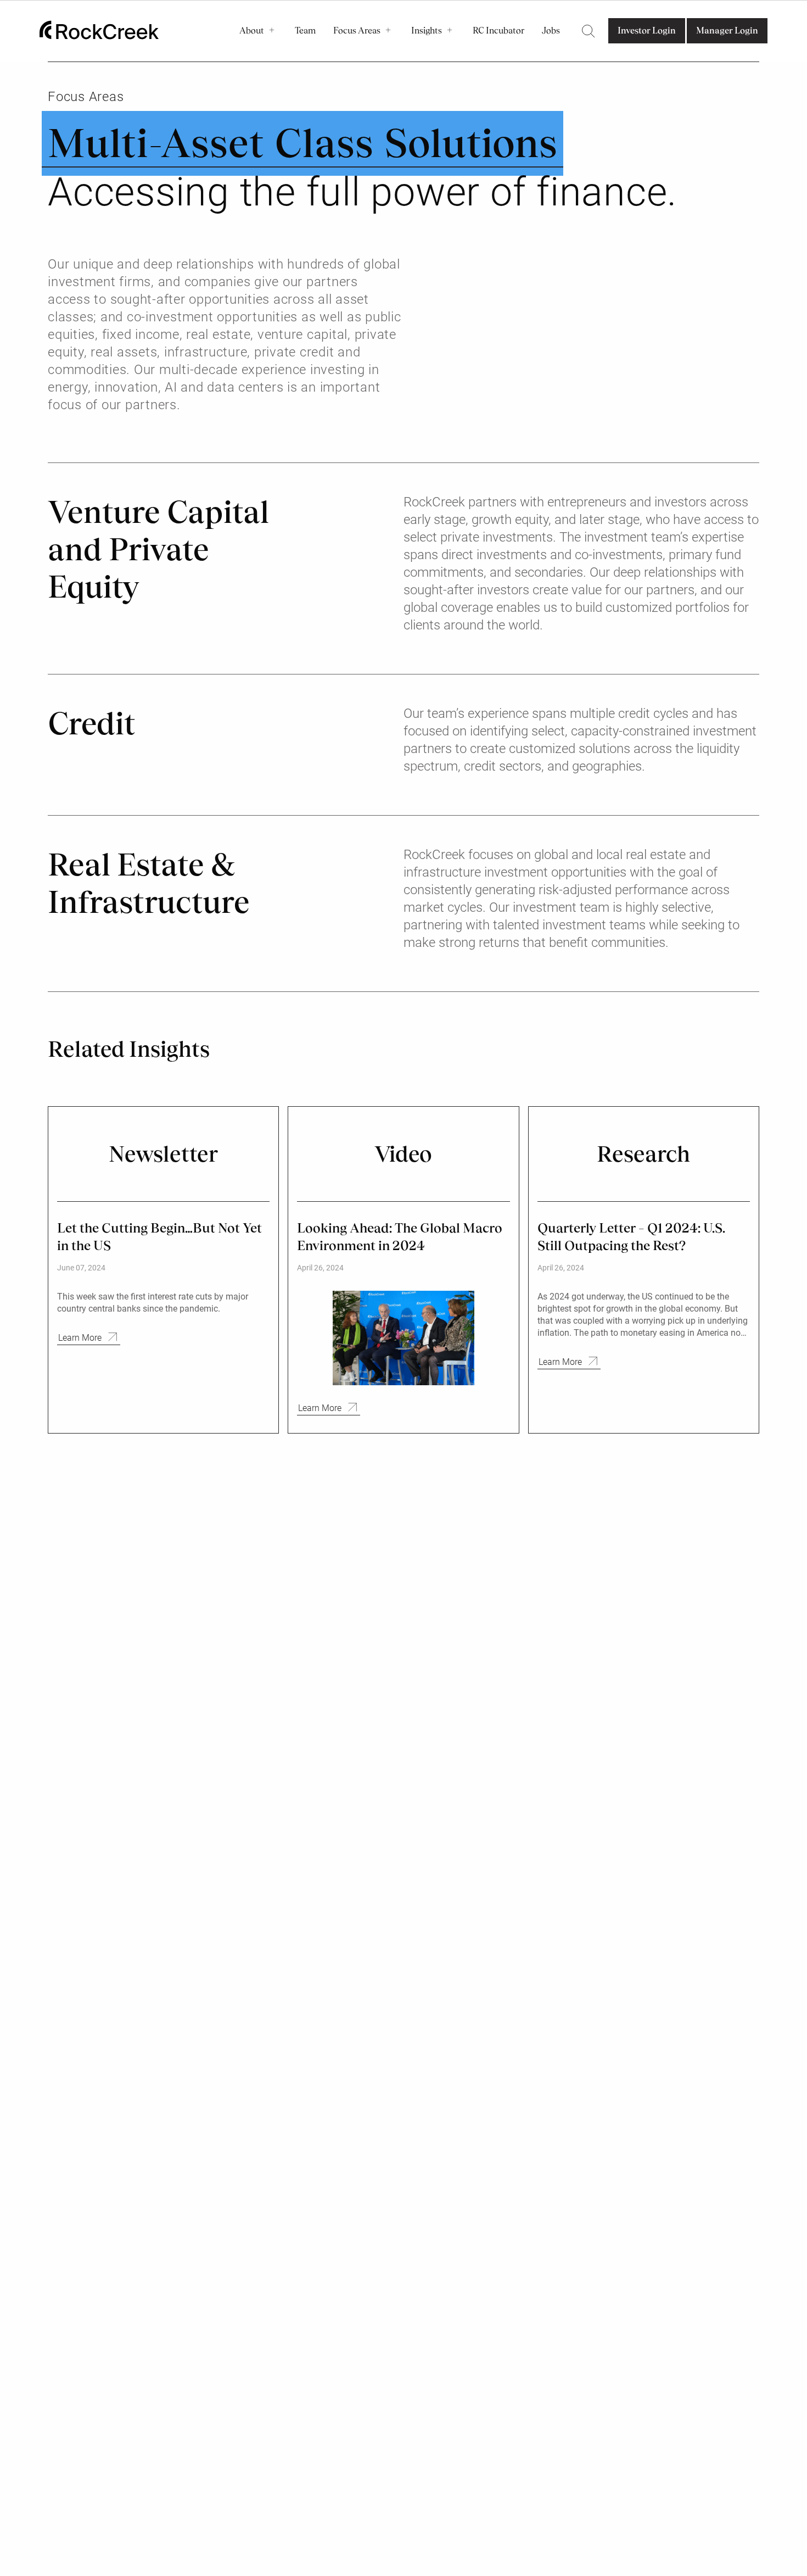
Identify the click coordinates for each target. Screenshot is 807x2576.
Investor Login (647, 30)
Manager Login (727, 30)
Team (305, 30)
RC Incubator (498, 30)
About (252, 30)
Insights (427, 30)
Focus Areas (357, 30)
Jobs (551, 30)
